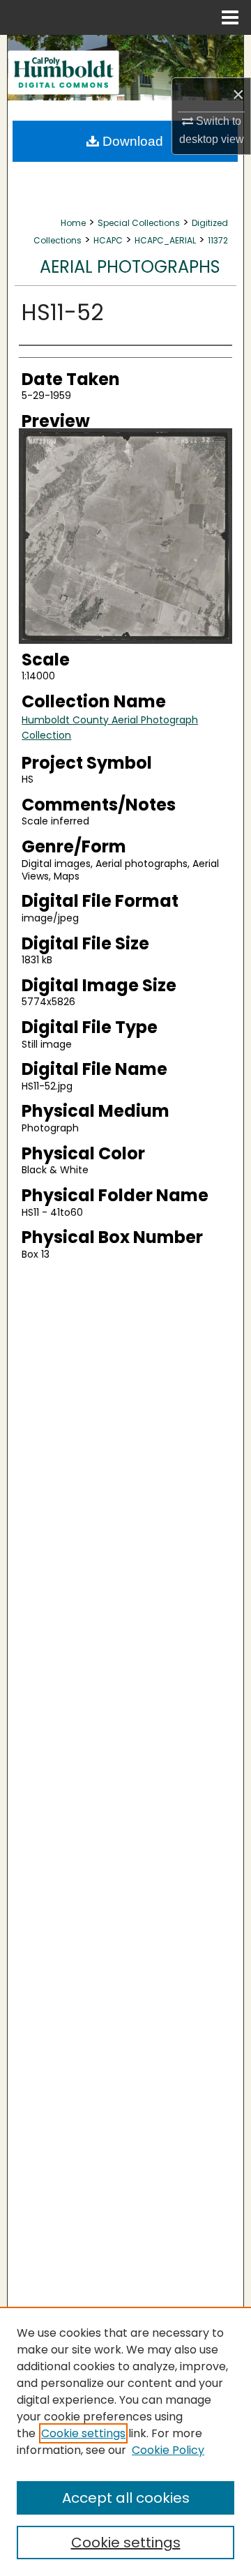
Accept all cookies (126, 2498)
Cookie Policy (168, 2450)
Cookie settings (83, 2433)
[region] (125, 2441)
